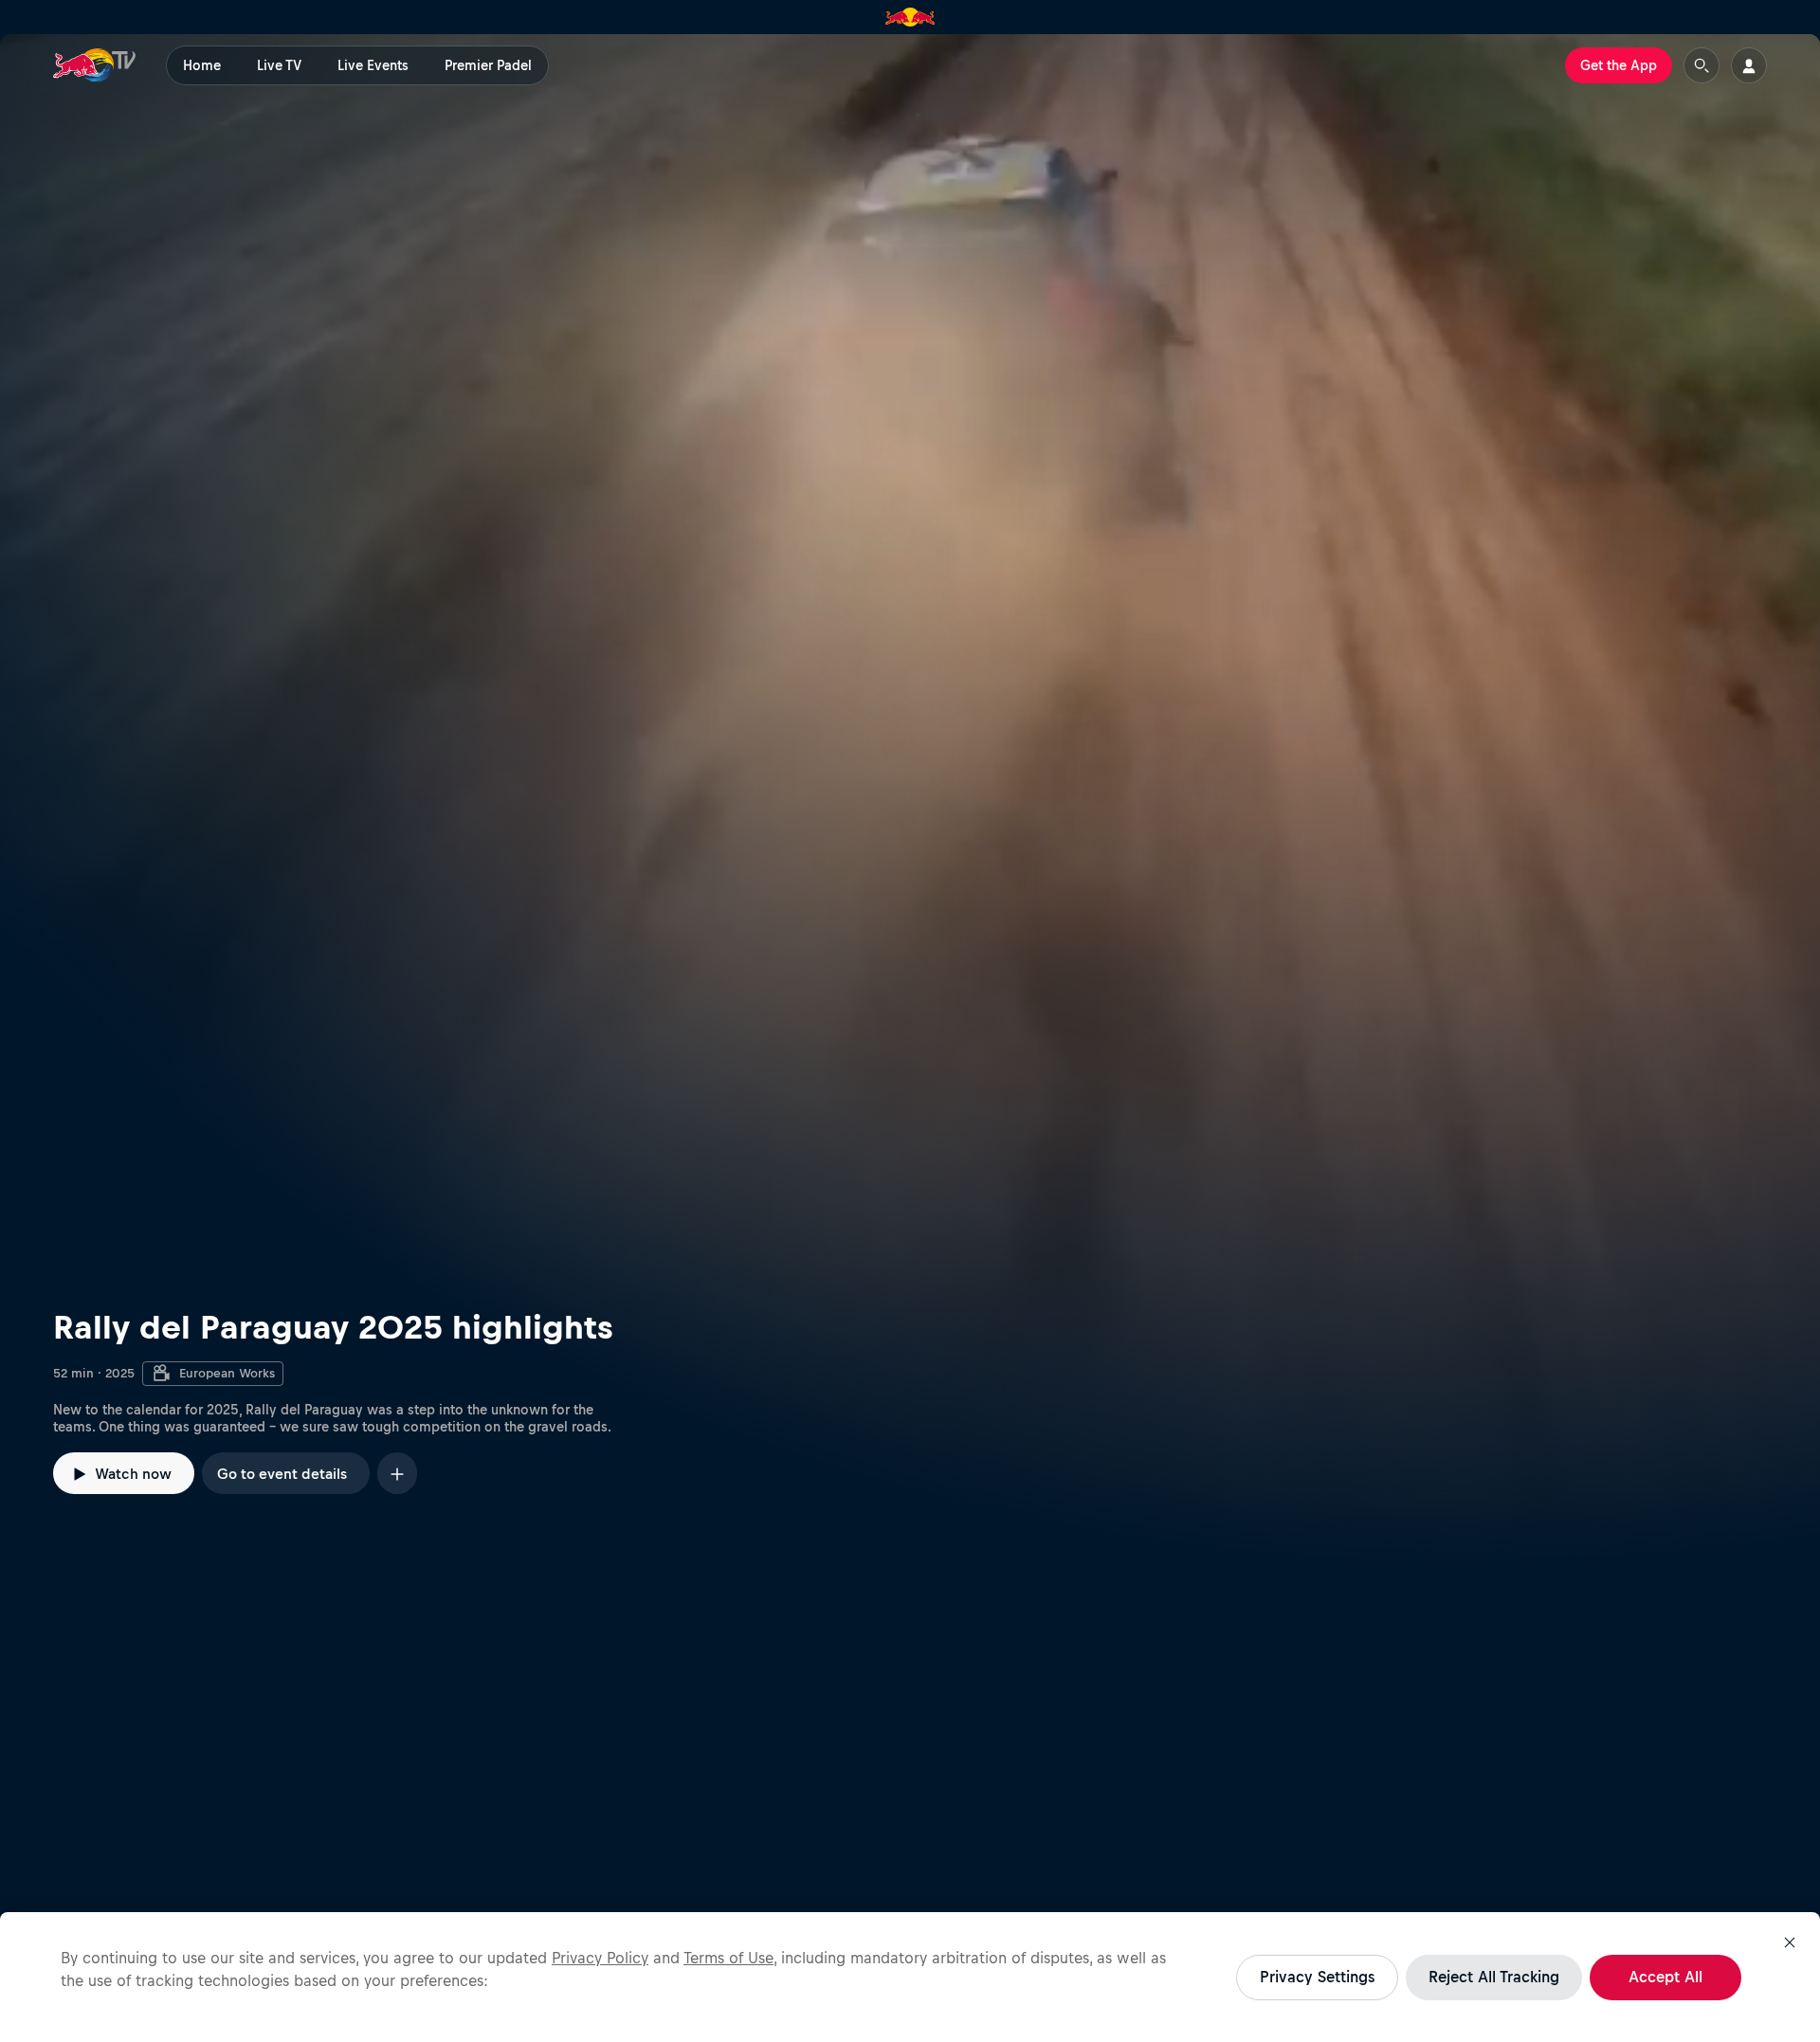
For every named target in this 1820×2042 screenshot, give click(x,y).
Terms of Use (728, 1958)
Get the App (1619, 65)
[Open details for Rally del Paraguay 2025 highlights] (910, 800)
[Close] (1790, 1942)
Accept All (1665, 1977)
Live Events (373, 65)
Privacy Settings (1317, 1977)
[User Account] (1749, 65)
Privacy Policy (600, 1958)
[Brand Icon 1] (910, 17)
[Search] (1702, 65)
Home (202, 65)
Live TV (279, 65)
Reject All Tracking (1494, 1977)
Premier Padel (488, 65)
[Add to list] (397, 1473)
